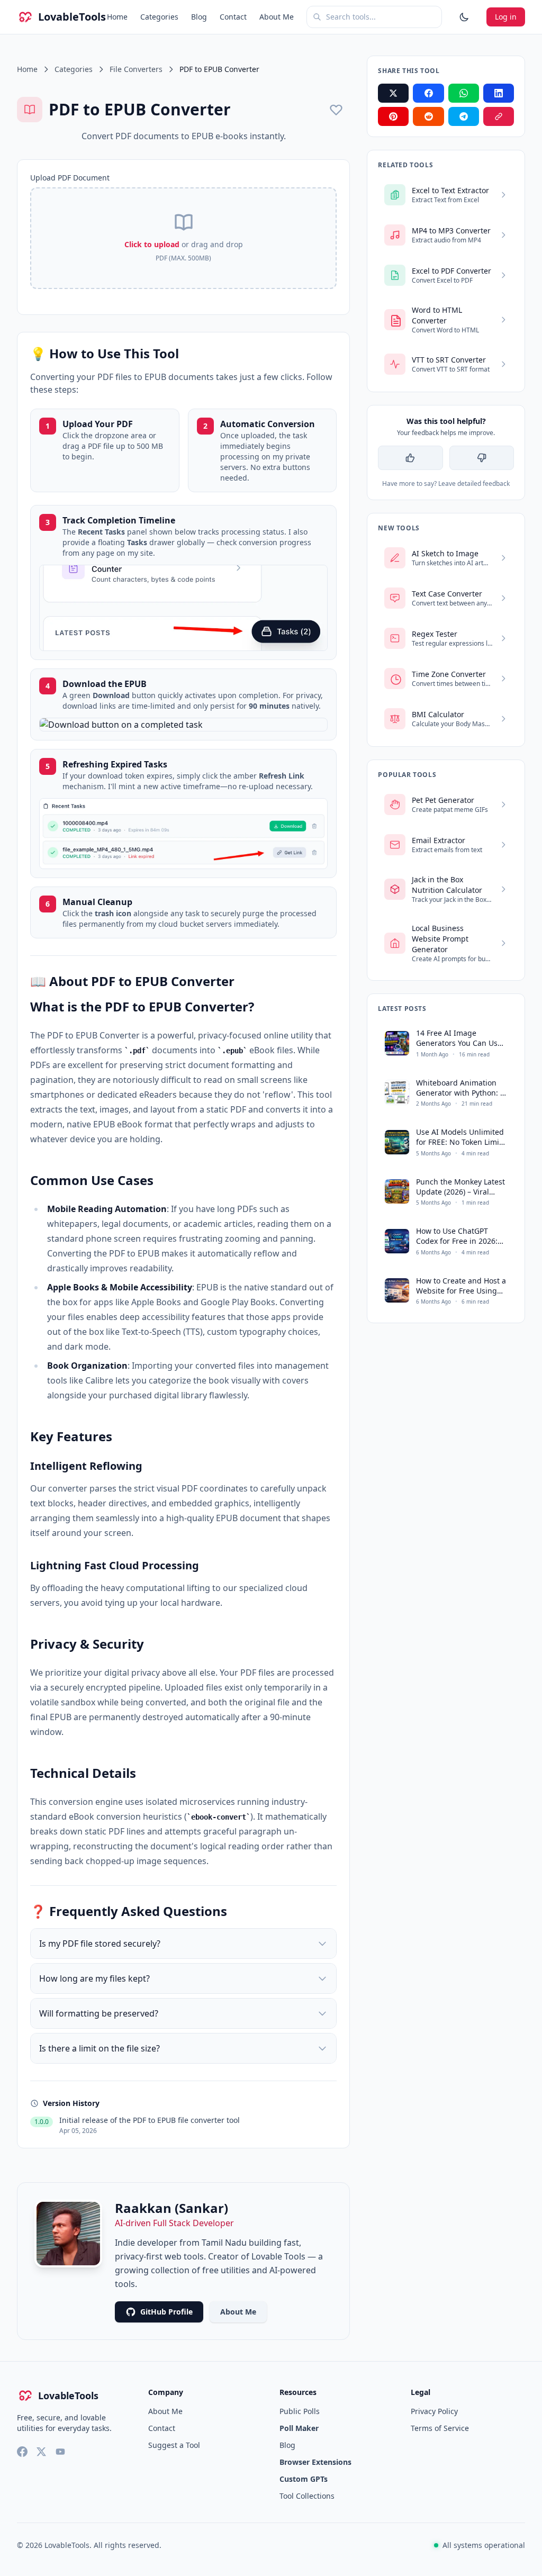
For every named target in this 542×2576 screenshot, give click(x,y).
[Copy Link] (499, 116)
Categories (159, 17)
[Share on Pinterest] (393, 116)
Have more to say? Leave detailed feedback (446, 484)
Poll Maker (299, 2428)
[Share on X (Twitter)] (393, 93)
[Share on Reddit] (428, 116)
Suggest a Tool (174, 2445)
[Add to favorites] (336, 110)
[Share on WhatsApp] (464, 93)
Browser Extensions (315, 2462)
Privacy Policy (434, 2411)
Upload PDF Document (70, 178)
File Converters (136, 69)
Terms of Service (440, 2428)
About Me (277, 17)
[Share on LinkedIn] (499, 93)
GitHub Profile (166, 2312)
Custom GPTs (304, 2479)
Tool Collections (307, 2496)
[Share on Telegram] (464, 116)
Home (117, 17)
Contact (233, 17)
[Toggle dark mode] (464, 17)
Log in (506, 17)
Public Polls (300, 2411)
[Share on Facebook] (428, 93)
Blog (199, 17)
